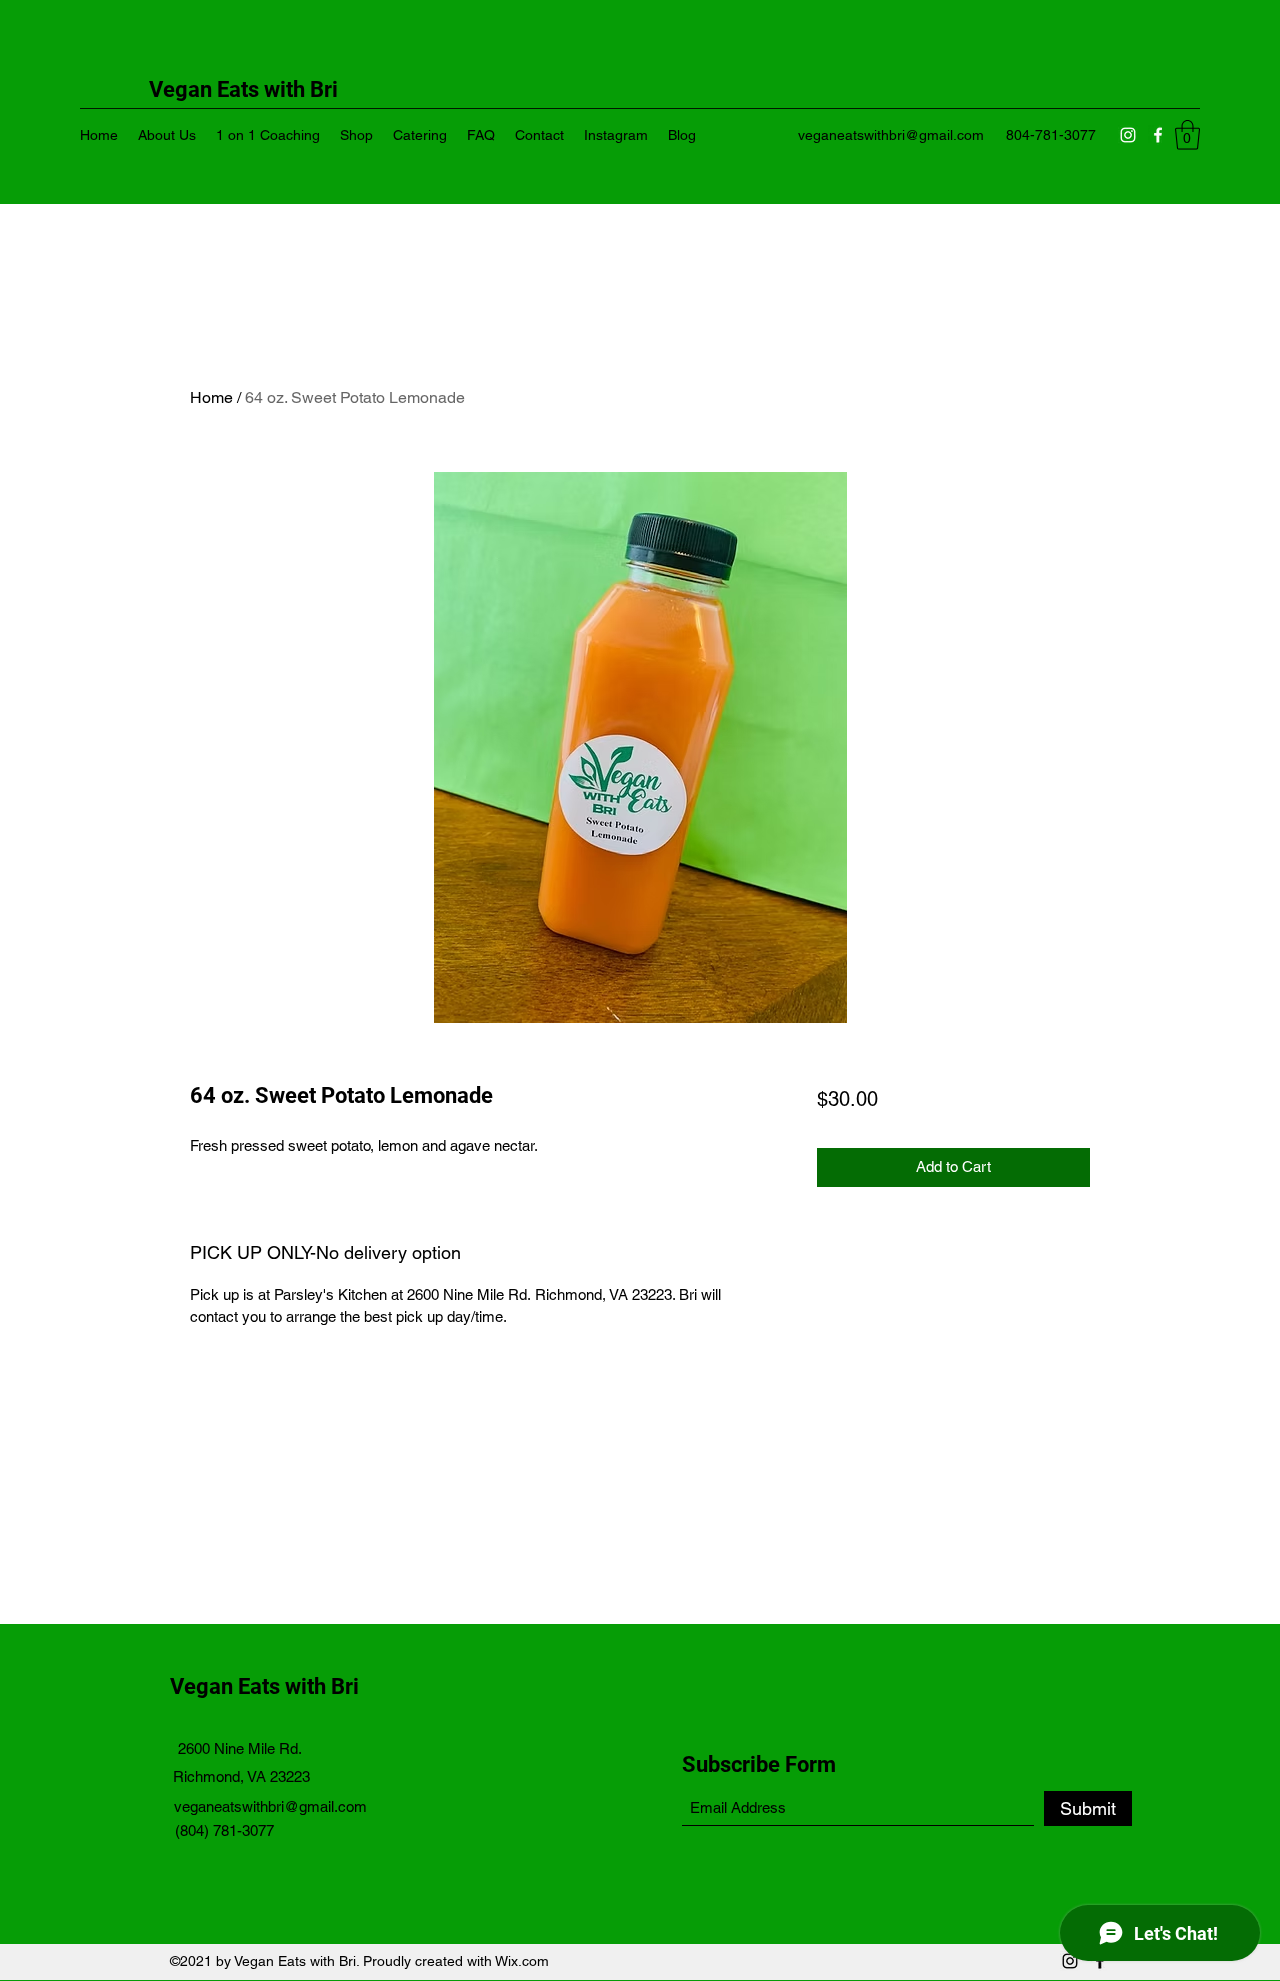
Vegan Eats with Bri (267, 1686)
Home (211, 397)
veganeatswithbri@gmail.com (891, 135)
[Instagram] (1128, 135)
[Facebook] (1158, 135)
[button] (1187, 135)
